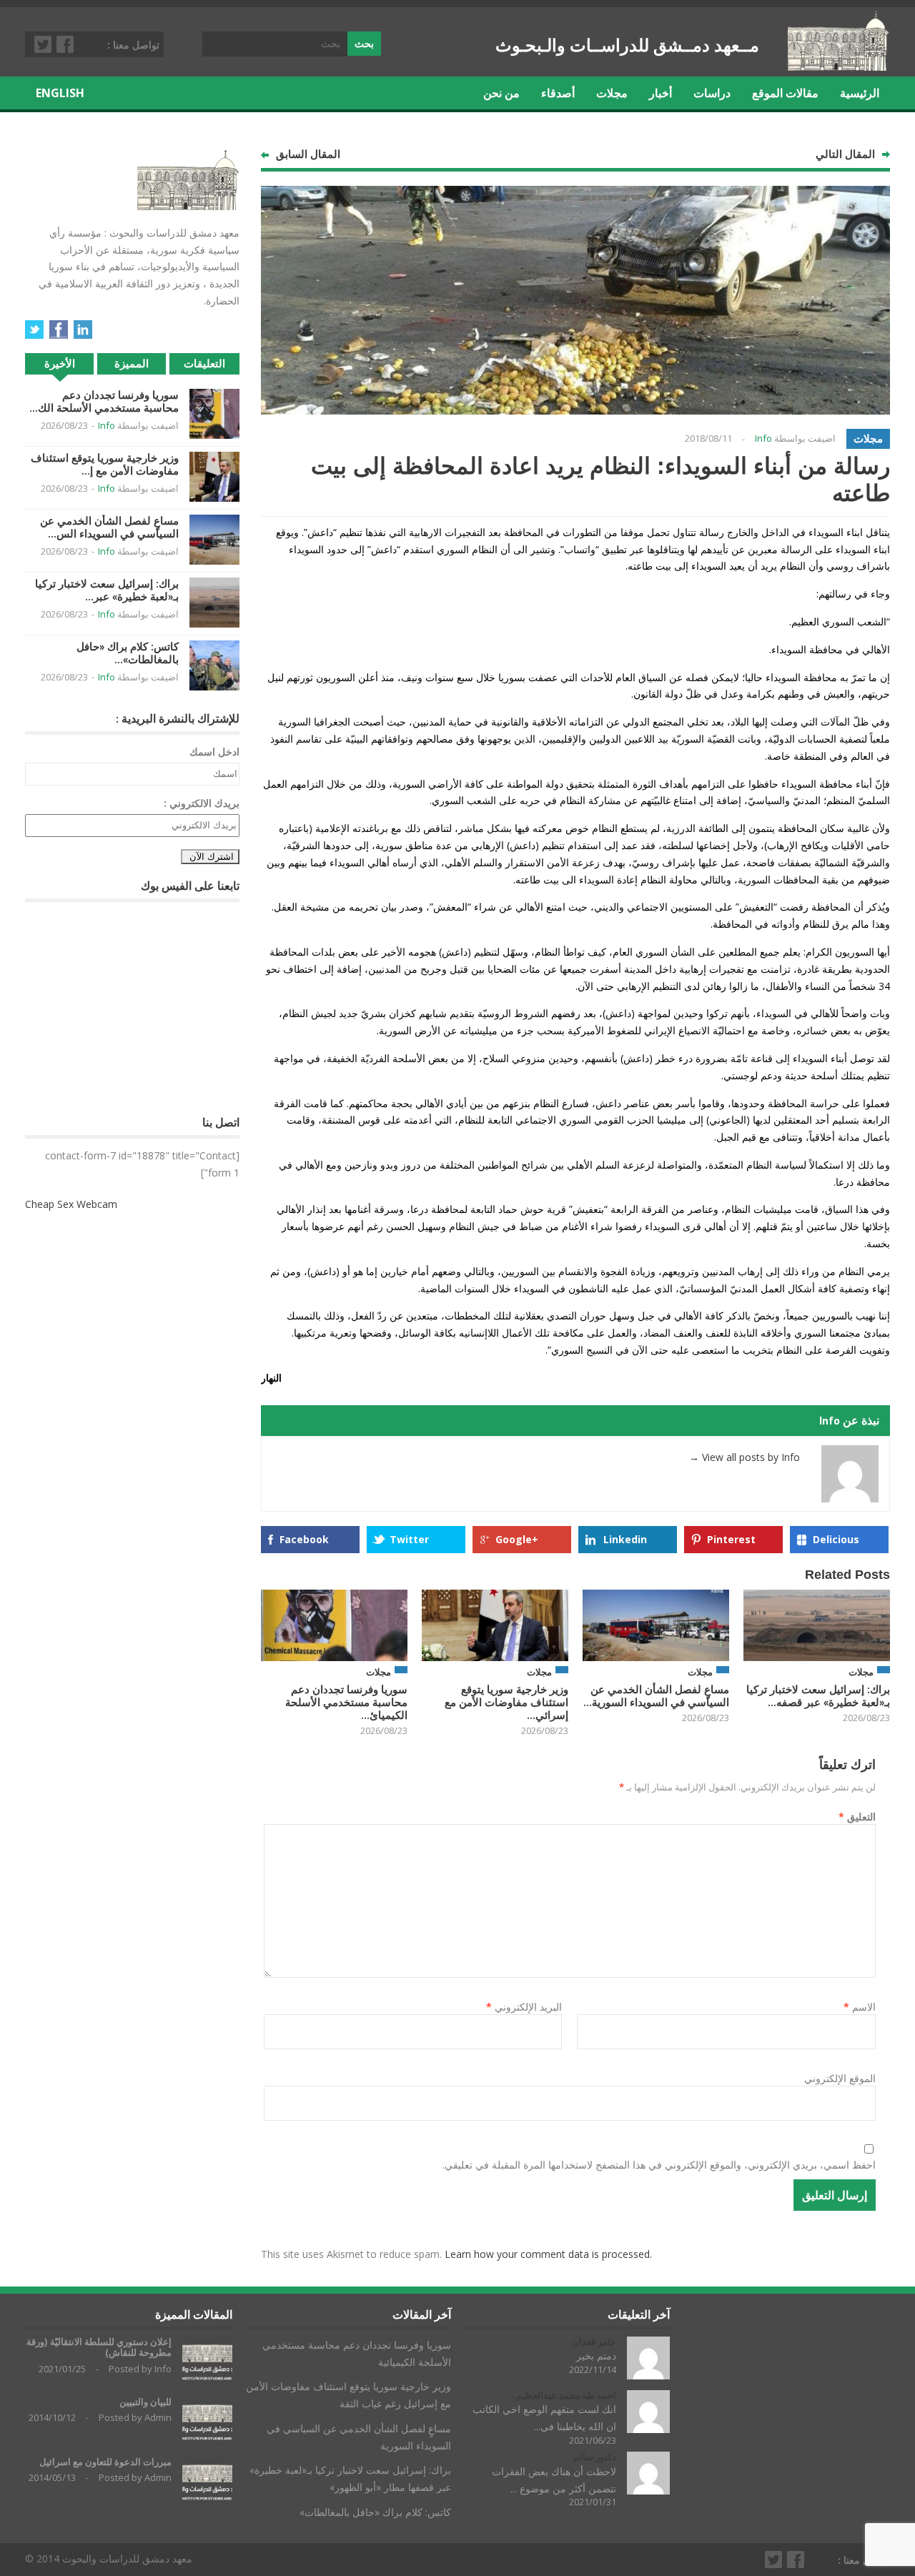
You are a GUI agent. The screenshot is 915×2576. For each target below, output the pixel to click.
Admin (158, 2417)
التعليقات (204, 363)
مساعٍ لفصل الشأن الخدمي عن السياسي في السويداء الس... (109, 527)
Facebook (66, 44)
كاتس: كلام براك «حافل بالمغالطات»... (128, 653)
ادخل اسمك (214, 752)
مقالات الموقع (785, 93)
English (60, 93)
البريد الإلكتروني (524, 2007)
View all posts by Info (745, 1457)
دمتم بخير (596, 2355)
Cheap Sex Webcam (71, 1204)
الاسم (860, 2007)
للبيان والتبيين (145, 2402)
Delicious (836, 1539)
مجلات (612, 93)
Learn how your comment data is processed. (548, 2254)
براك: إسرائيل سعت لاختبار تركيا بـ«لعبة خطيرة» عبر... (107, 590)
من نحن (501, 93)
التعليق (857, 1817)
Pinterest (731, 1539)
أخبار (661, 93)
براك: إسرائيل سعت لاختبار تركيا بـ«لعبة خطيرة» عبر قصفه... (818, 1696)
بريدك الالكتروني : (202, 803)
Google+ (517, 1539)
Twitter (44, 44)
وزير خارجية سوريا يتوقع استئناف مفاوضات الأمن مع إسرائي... (506, 1702)
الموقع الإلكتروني (840, 2078)
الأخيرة (60, 363)
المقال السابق (308, 154)
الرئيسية (860, 93)
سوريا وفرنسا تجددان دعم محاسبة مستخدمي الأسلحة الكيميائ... (346, 1702)
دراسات (712, 93)
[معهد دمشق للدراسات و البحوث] (839, 65)
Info (763, 438)
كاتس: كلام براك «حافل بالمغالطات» (375, 2512)
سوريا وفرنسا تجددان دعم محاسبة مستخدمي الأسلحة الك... (104, 401)
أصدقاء (558, 93)
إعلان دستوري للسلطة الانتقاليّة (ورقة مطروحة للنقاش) (99, 2348)
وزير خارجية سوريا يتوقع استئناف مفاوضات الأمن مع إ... (105, 464)
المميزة (132, 363)
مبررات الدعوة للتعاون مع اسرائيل (105, 2462)
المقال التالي (845, 154)
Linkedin (625, 1539)
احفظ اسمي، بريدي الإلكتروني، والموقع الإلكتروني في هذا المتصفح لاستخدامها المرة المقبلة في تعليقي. (659, 2165)
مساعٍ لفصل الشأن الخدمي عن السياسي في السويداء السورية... (656, 1696)
